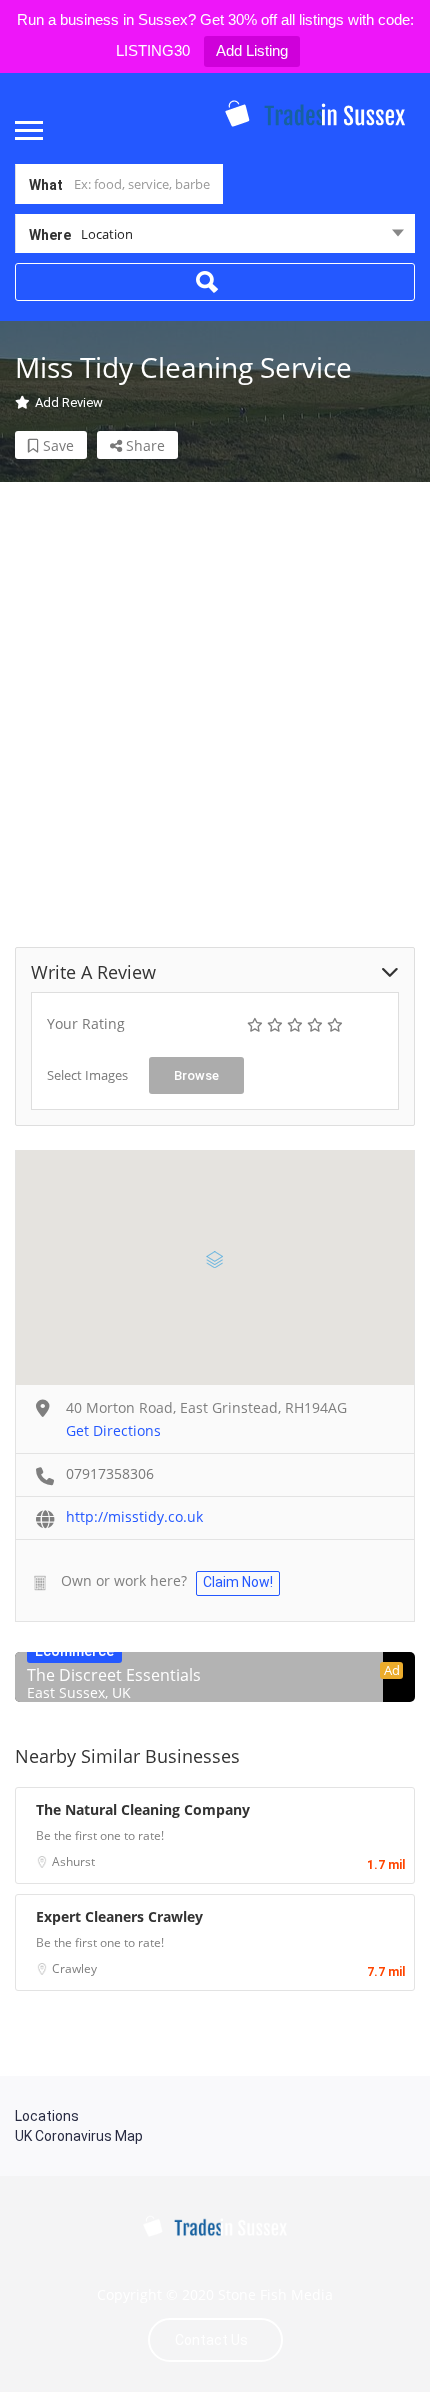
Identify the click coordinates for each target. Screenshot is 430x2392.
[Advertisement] (215, 697)
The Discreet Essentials (114, 1675)
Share (143, 445)
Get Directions (113, 1430)
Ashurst (73, 1861)
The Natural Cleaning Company (143, 1809)
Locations (47, 2116)
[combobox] (215, 238)
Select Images (87, 1075)
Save (56, 445)
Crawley (74, 1968)
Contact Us (211, 2340)
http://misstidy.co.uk (134, 1516)
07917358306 (110, 1473)
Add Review (69, 402)
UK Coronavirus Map (79, 2136)
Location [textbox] (107, 234)
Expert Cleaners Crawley (119, 1916)
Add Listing (252, 50)
